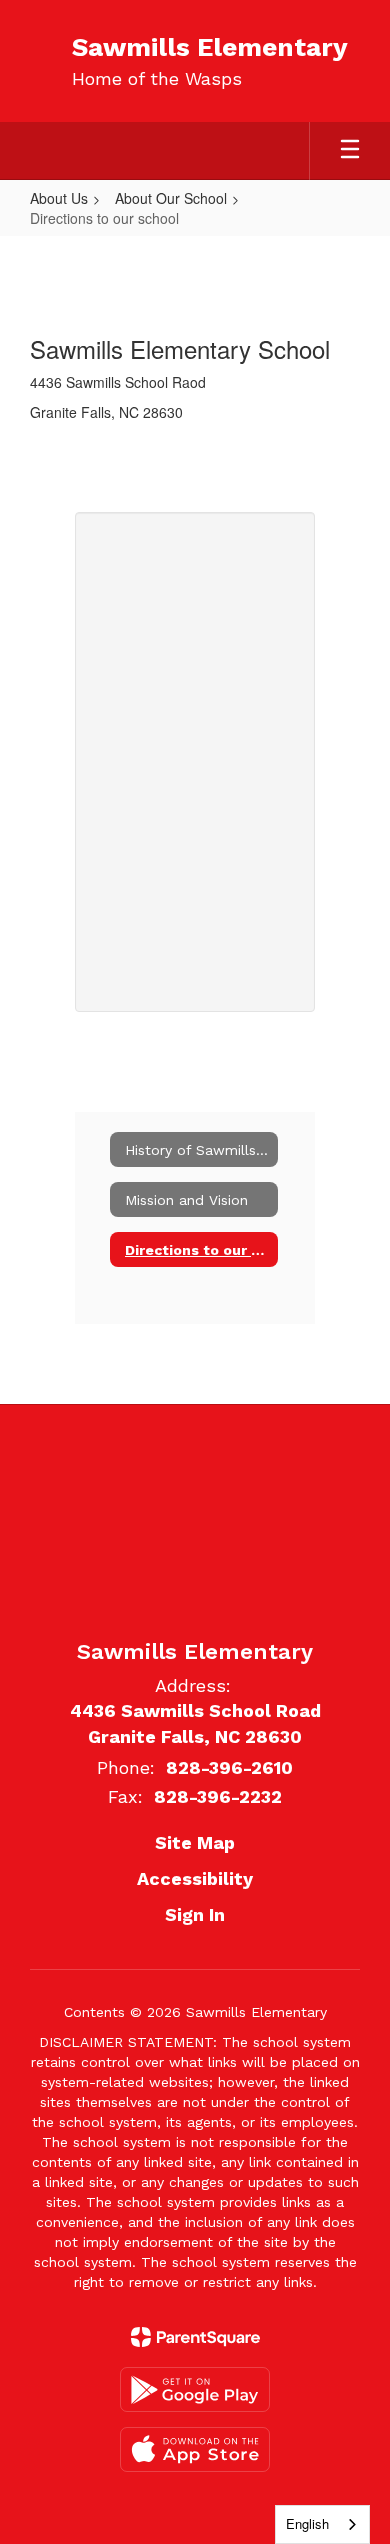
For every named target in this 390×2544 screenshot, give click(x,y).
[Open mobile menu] (350, 151)
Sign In (195, 1914)
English (307, 2523)
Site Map (195, 1842)
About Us (59, 198)
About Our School (171, 198)
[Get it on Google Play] (195, 2389)
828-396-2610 (229, 1767)
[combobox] (322, 2524)
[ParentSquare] (195, 2337)
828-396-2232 (218, 1796)
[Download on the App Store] (195, 2449)
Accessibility (195, 1878)
